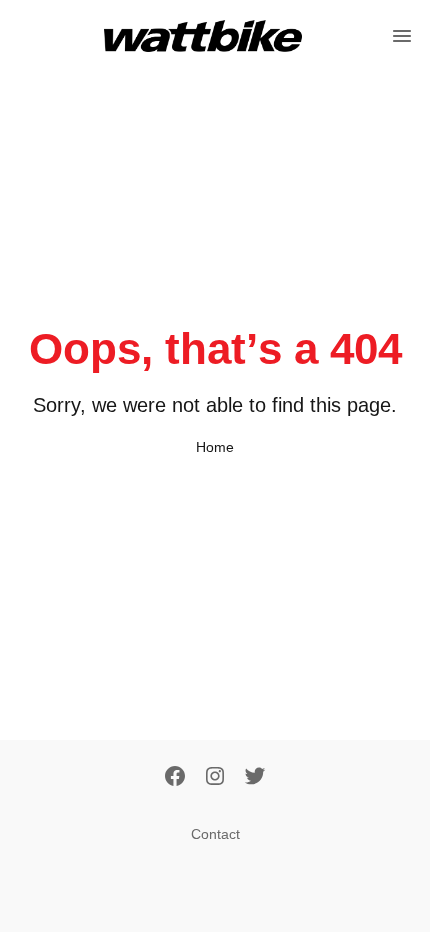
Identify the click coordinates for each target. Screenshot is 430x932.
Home (215, 447)
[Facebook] (175, 778)
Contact (215, 834)
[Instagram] (215, 778)
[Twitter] (255, 778)
